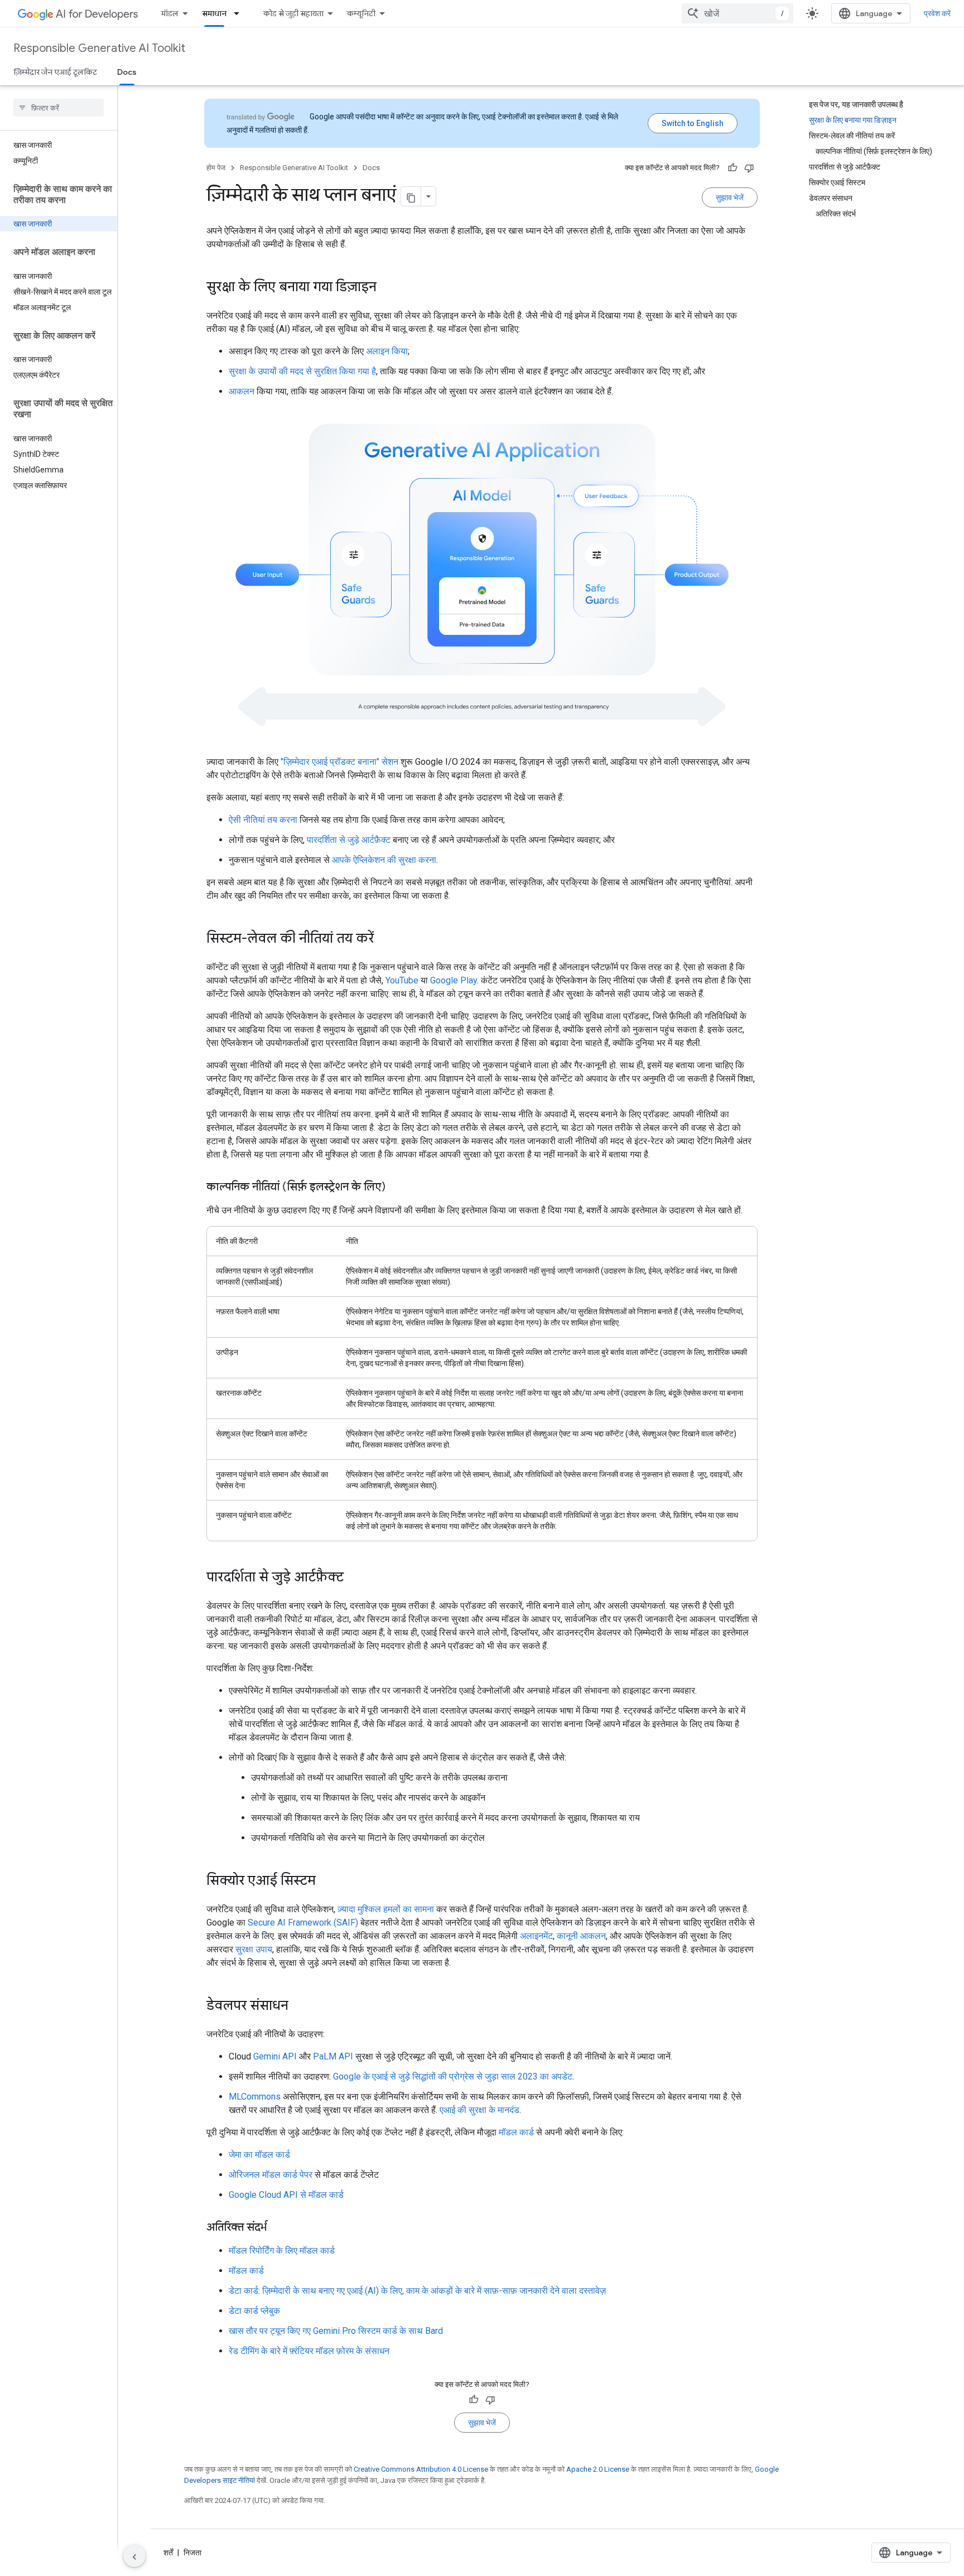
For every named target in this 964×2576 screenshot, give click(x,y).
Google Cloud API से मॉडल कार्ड (286, 2195)
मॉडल (170, 13)
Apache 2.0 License (598, 2469)
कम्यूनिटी (361, 13)
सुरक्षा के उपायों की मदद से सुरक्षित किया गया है (302, 371)
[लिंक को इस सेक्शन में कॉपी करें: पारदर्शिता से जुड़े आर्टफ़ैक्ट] (355, 1578)
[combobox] (738, 13)
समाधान (214, 13)
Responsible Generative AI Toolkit (99, 48)
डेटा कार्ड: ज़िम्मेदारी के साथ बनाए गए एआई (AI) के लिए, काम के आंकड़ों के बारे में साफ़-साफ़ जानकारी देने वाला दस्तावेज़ (417, 2291)
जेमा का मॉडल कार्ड (259, 2155)
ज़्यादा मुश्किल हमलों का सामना (386, 1909)
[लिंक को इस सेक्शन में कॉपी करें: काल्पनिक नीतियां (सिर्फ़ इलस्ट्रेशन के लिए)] (397, 1188)
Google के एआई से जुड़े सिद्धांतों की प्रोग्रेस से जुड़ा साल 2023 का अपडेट (453, 2076)
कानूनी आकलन (581, 1936)
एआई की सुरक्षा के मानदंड (479, 2110)
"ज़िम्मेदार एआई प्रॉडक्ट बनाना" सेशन (339, 762)
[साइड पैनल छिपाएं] (134, 2556)
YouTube (402, 980)
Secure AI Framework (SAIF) (303, 1923)
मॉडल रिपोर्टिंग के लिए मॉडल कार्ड (282, 2251)
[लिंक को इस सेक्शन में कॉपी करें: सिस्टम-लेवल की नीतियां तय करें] (385, 939)
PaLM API (333, 2056)
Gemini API (275, 2056)
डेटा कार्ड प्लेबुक (254, 2311)
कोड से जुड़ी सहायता (293, 13)
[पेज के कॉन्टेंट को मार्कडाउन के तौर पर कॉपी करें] (411, 196)
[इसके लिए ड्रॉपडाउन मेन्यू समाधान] (240, 13)
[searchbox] (59, 108)
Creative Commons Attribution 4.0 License (421, 2469)
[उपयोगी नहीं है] (749, 168)
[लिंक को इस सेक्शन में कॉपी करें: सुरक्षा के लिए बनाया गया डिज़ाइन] (388, 288)
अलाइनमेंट (536, 1936)
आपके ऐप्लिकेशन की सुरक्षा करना (384, 860)
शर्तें (168, 2553)
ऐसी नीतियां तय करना (263, 820)
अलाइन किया (387, 351)
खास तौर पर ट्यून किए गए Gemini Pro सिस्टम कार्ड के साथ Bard (336, 2331)
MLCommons (255, 2097)
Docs (127, 72)
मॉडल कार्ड (516, 2132)
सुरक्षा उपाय (254, 1949)
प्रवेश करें (937, 13)
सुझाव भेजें (730, 197)
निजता (192, 2553)
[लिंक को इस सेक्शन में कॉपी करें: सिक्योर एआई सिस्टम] (327, 1882)
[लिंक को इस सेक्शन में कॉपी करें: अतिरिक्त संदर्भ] (278, 2228)
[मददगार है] (732, 168)
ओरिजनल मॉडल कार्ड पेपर (271, 2175)
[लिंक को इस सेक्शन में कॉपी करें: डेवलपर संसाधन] (300, 2006)
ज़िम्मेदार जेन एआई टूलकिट (55, 72)
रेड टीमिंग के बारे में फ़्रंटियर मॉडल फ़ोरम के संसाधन (309, 2351)
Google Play (454, 980)
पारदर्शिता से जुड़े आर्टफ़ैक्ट (349, 840)
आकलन (242, 391)
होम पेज (216, 168)
